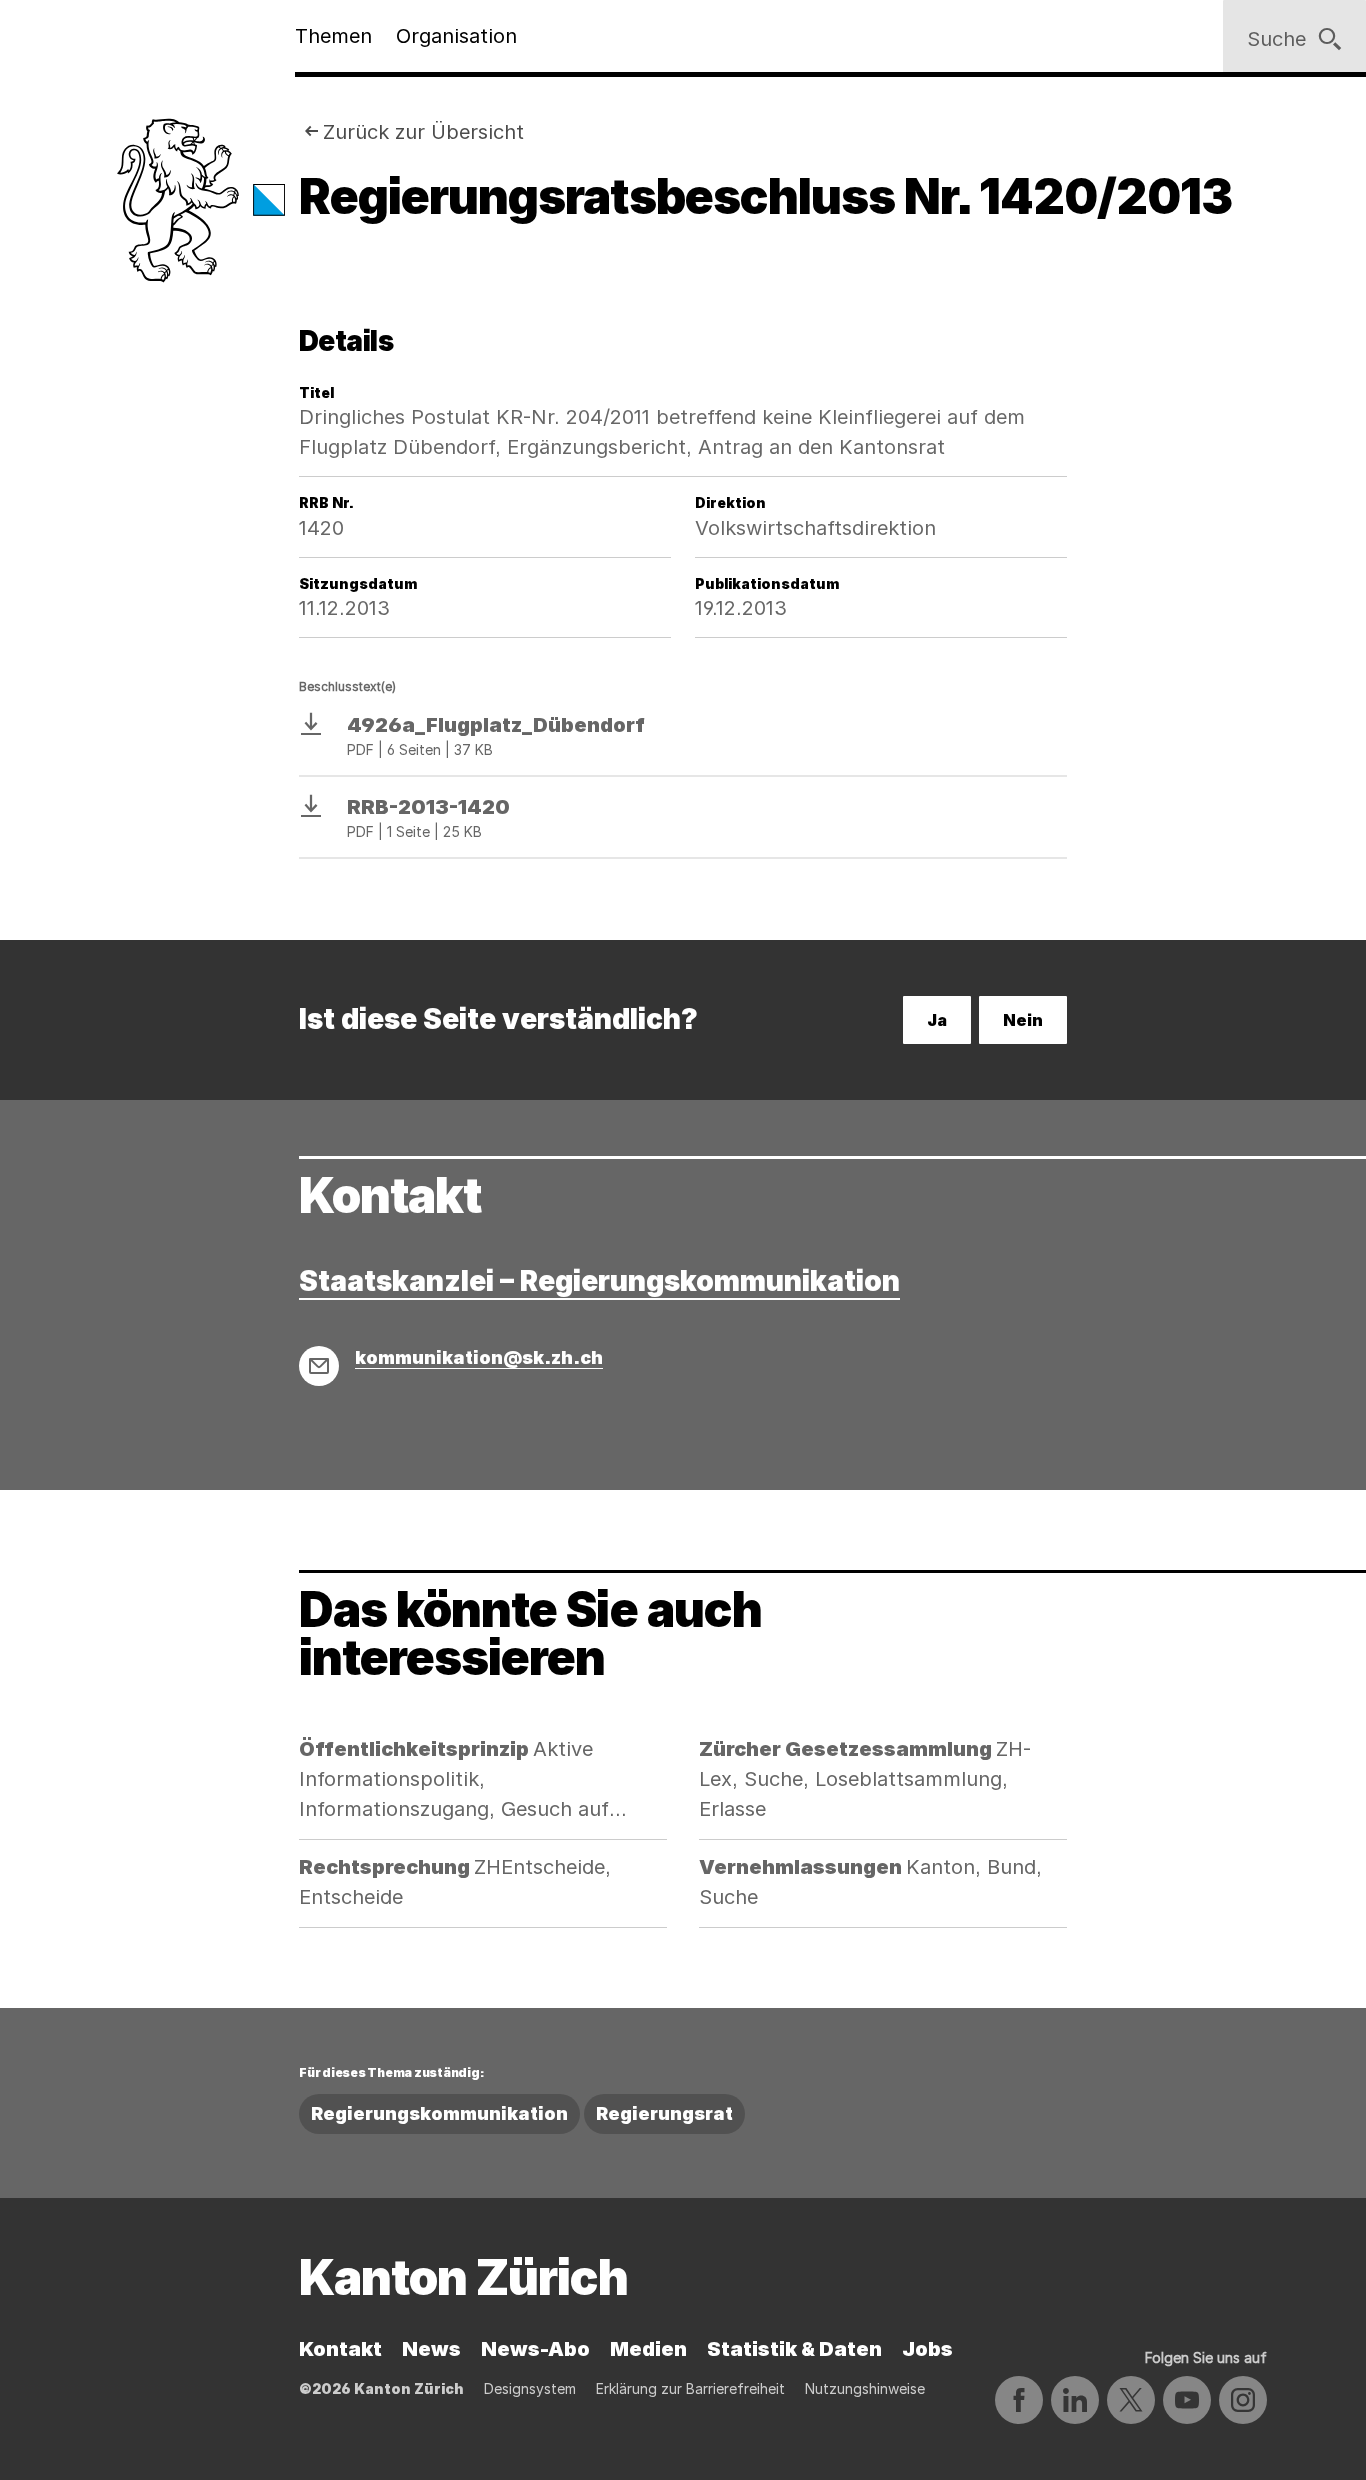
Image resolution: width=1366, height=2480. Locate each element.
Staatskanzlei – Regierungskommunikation (599, 1281)
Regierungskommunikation (439, 2113)
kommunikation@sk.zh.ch (479, 1357)
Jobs (927, 2349)
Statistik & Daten (794, 2349)
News (431, 2349)
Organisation (456, 36)
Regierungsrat (664, 2113)
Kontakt (340, 2349)
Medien (648, 2349)
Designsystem (530, 2388)
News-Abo (535, 2349)
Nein (1023, 1020)
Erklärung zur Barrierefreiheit (690, 2388)
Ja (937, 1020)
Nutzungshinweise (865, 2388)
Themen (333, 36)
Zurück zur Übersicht (423, 132)
